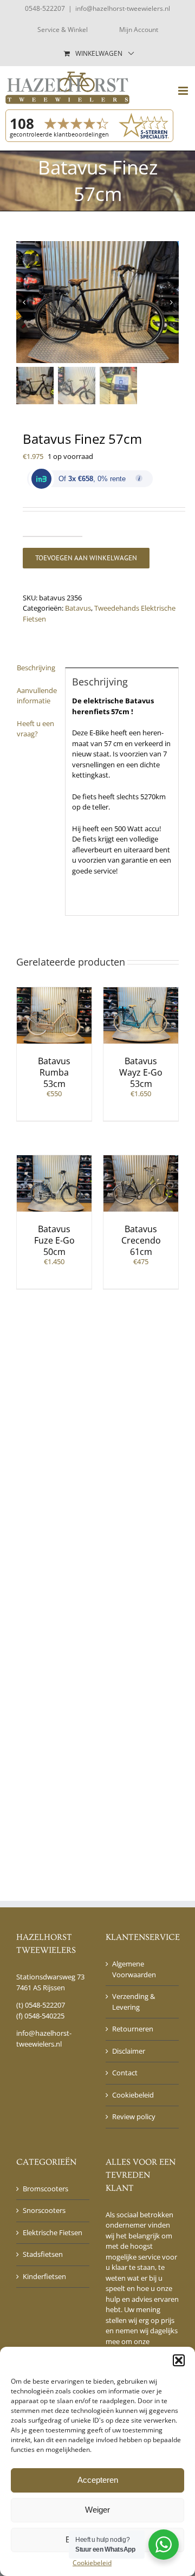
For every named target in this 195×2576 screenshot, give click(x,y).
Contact (125, 2073)
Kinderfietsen (44, 2276)
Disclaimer (129, 2051)
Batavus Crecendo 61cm (141, 1240)
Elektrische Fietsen (53, 2232)
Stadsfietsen (43, 2254)
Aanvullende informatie (37, 696)
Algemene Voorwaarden (134, 1969)
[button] (179, 2360)
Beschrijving (36, 668)
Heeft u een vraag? (35, 729)
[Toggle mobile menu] (184, 91)
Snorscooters (44, 2210)
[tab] (37, 668)
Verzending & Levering (134, 2002)
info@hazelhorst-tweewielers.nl (123, 8)
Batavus (78, 608)
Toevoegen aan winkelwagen (86, 558)
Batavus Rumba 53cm (54, 1072)
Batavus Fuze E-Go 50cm (54, 1240)
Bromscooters (45, 2189)
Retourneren (133, 2029)
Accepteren (98, 2480)
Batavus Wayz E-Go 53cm (141, 1072)
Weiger (97, 2510)
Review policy (134, 2117)
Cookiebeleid (92, 2563)
